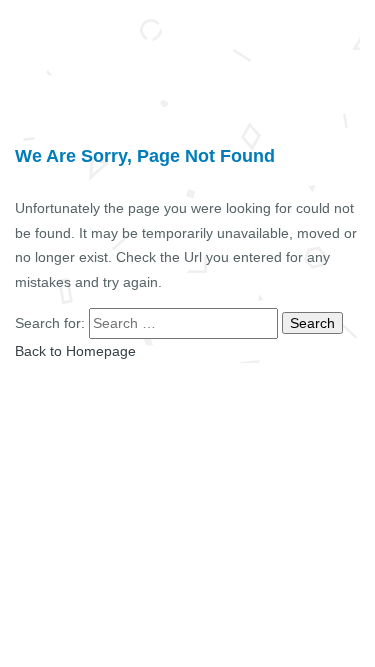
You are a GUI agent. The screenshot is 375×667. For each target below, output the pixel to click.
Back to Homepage (75, 351)
